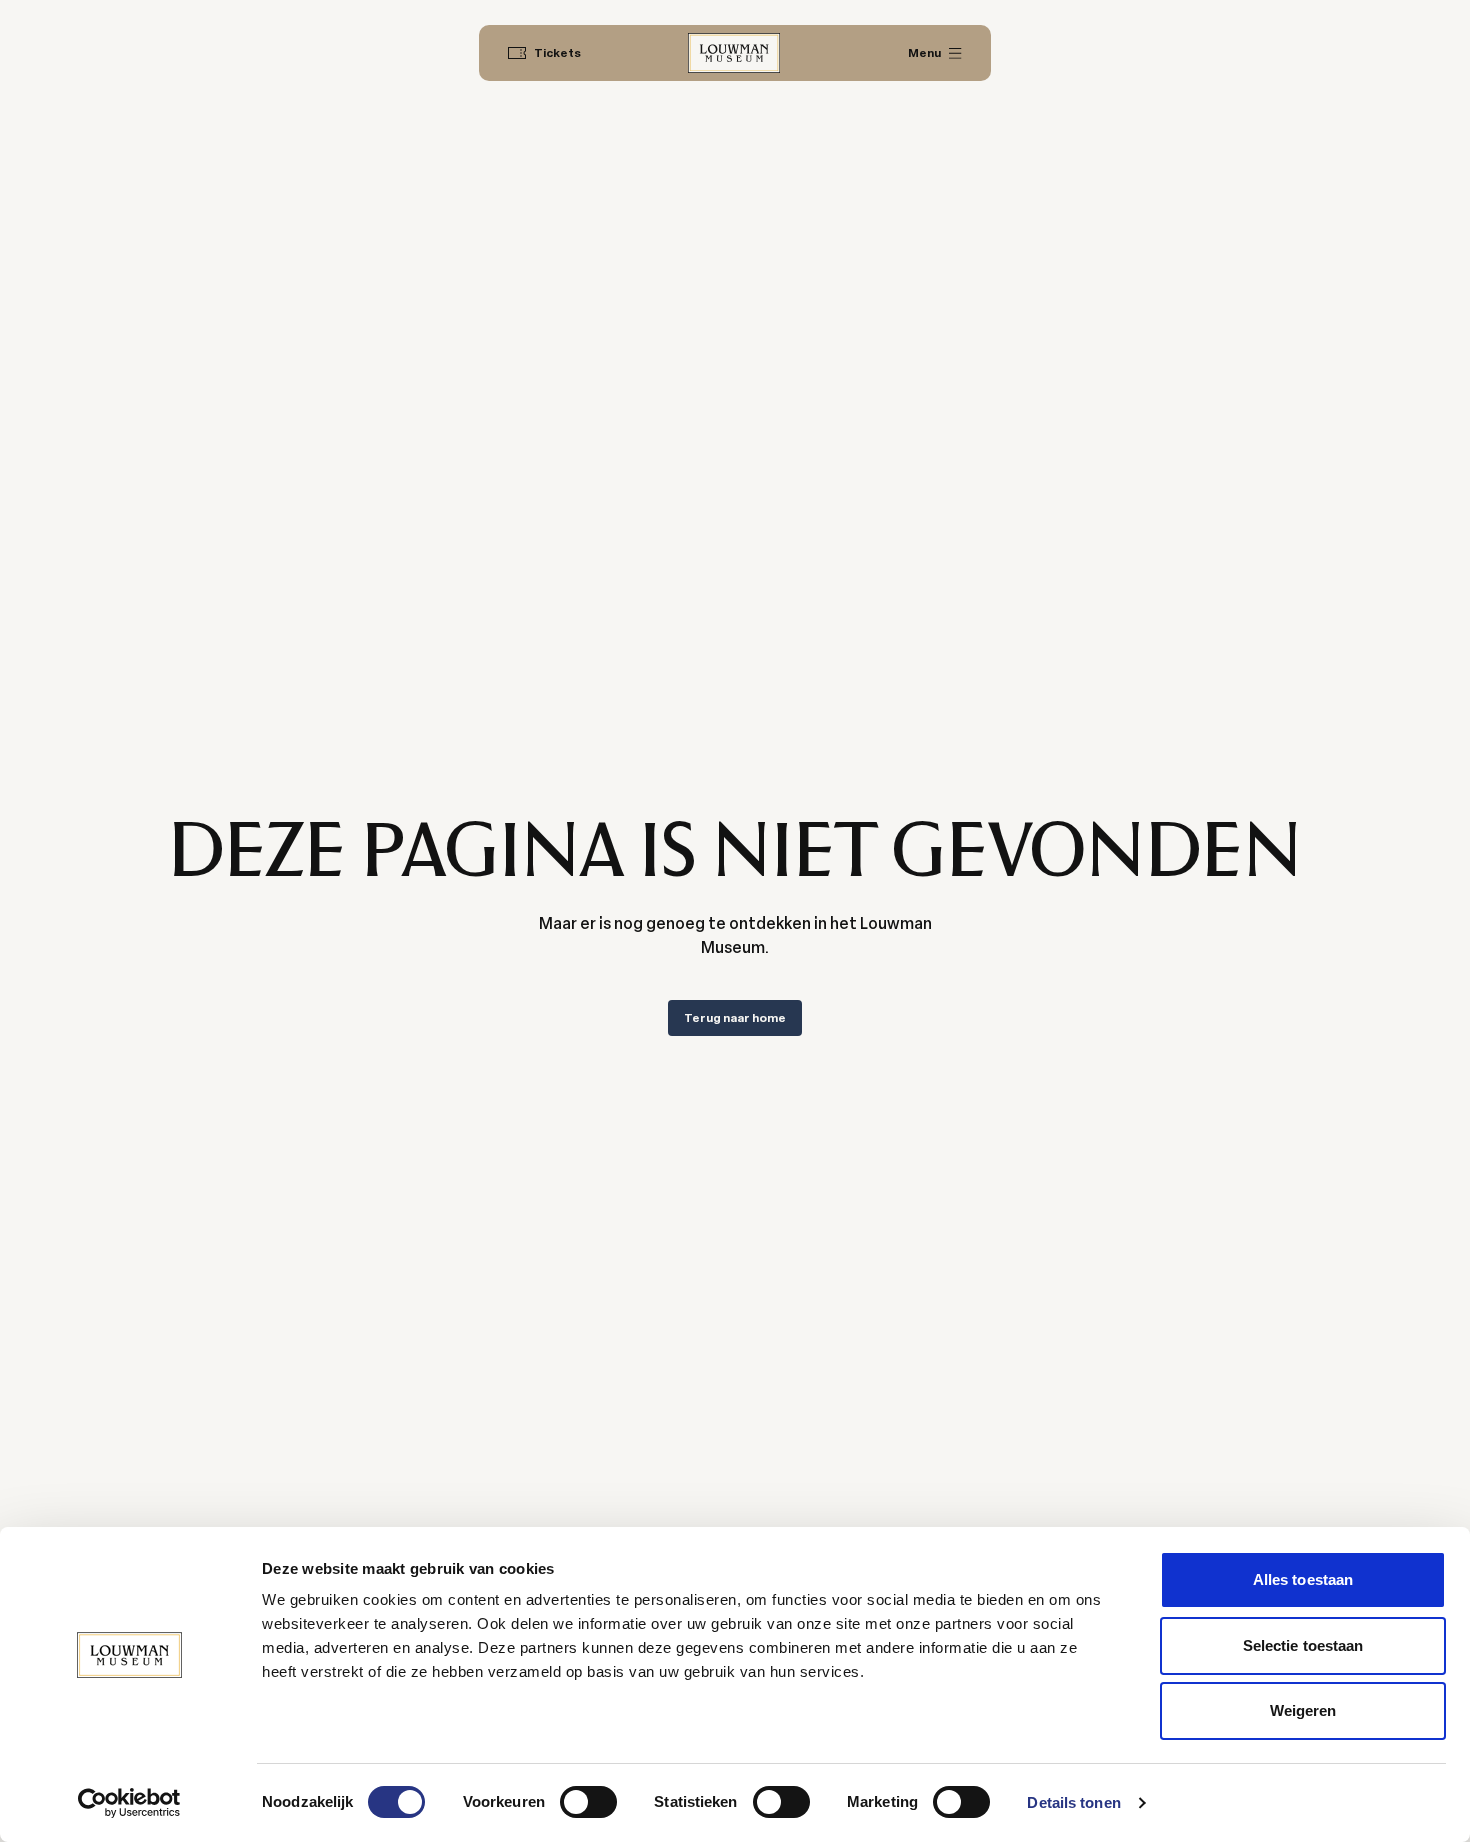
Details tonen (1073, 1802)
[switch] (588, 1802)
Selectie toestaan (1303, 1645)
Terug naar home (735, 1018)
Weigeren (1303, 1710)
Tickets (557, 53)
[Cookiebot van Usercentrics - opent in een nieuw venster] (129, 1803)
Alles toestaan (1303, 1579)
